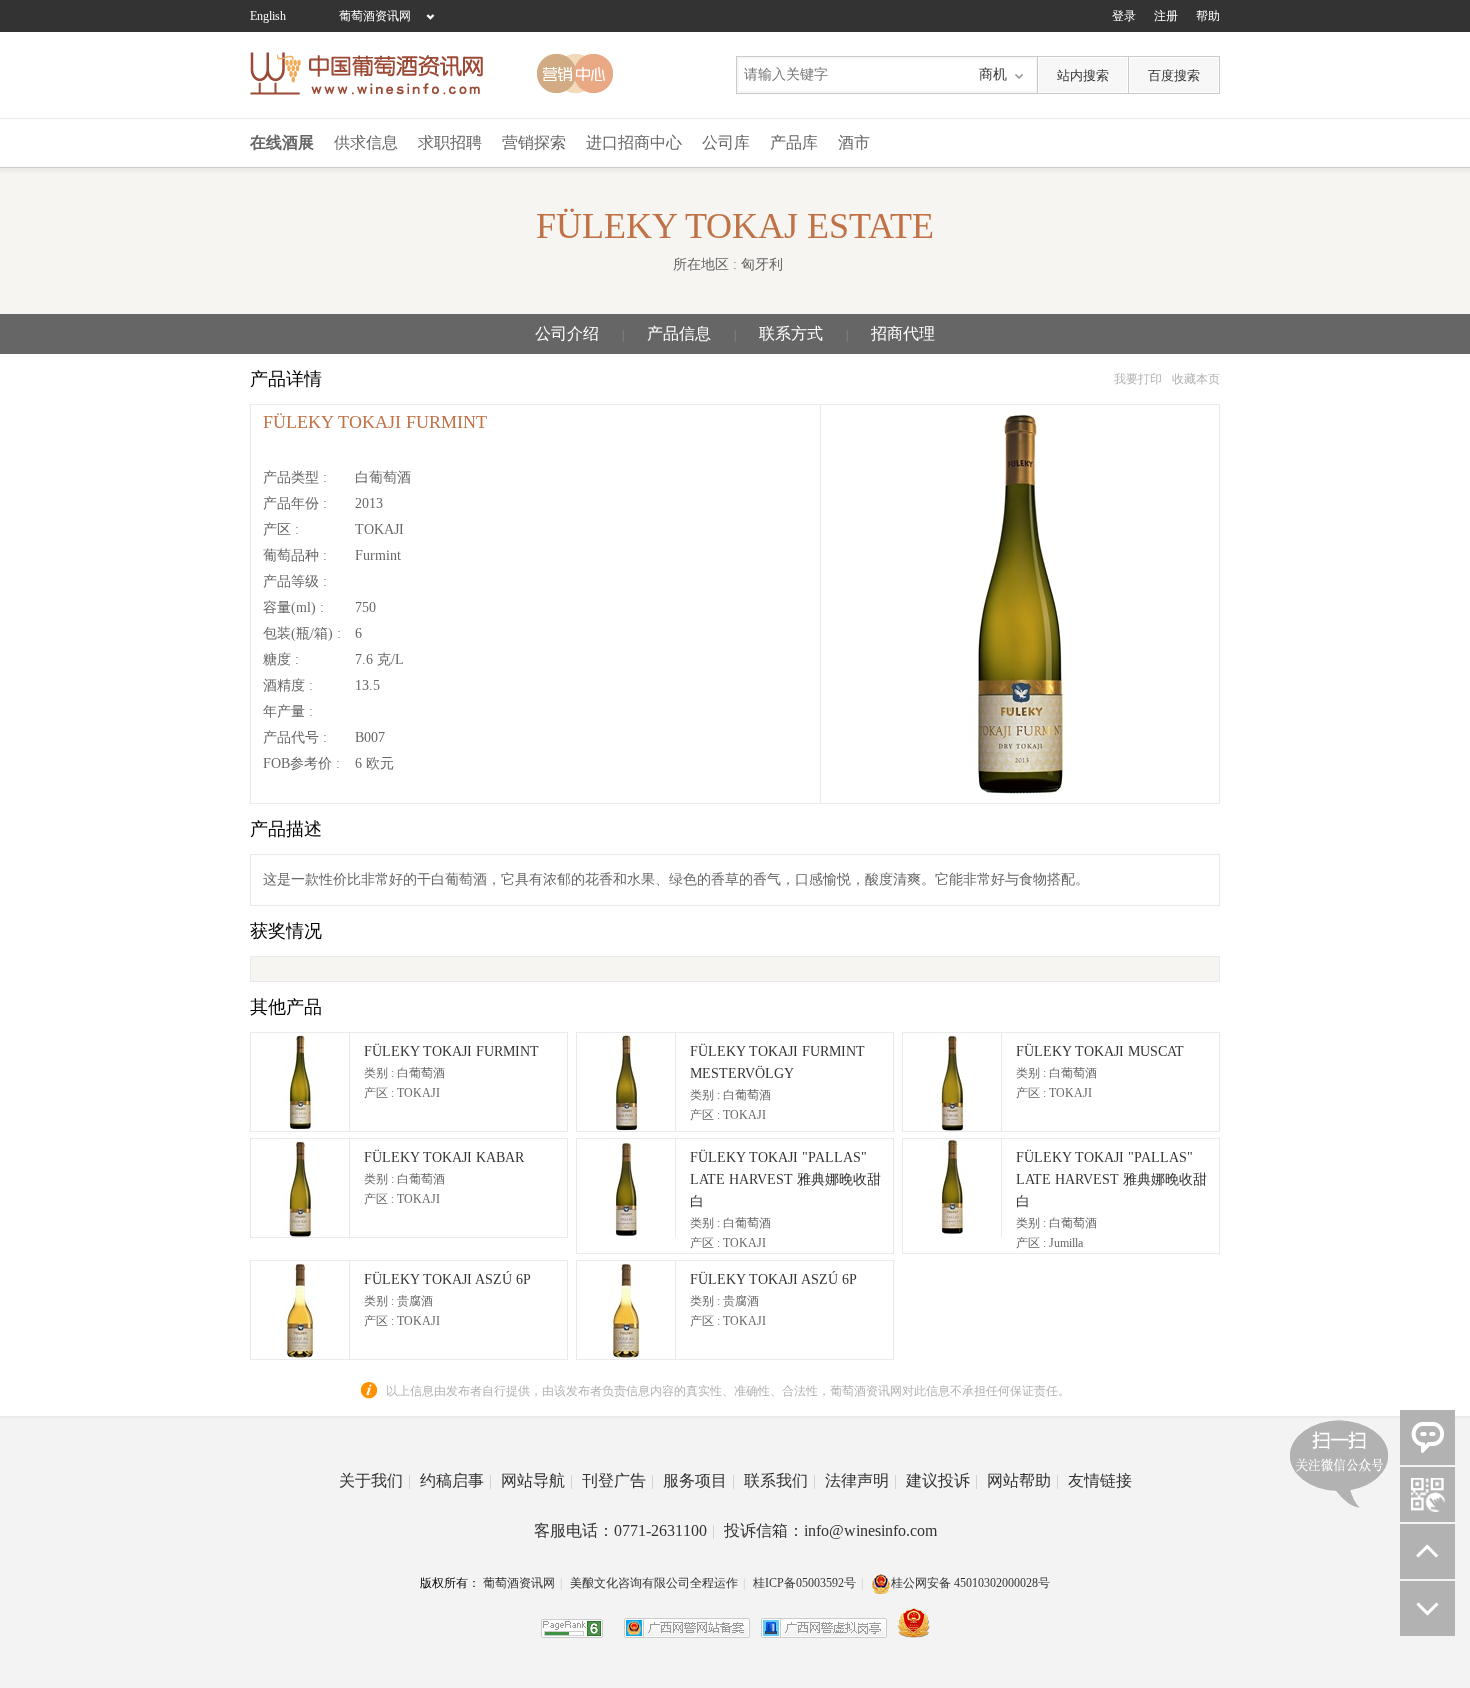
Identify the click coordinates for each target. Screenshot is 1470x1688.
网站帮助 (1023, 1480)
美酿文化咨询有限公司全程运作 (654, 1583)
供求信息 (366, 142)
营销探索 (534, 142)
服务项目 (699, 1480)
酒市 (854, 142)
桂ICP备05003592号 (804, 1583)
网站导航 (537, 1480)
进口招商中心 (634, 142)
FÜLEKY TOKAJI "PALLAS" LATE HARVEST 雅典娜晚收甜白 (785, 1179)
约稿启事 (456, 1480)
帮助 (1208, 16)
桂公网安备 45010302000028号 (970, 1583)
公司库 (726, 142)
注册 (1166, 16)
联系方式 (791, 333)
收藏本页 (1196, 379)
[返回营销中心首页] (575, 73)
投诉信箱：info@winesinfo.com (830, 1530)
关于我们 (375, 1480)
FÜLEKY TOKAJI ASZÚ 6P (447, 1279)
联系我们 (780, 1480)
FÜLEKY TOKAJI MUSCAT (1100, 1051)
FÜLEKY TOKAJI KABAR (444, 1157)
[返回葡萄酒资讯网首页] (377, 73)
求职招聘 (450, 142)
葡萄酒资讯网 (375, 16)
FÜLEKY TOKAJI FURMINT (451, 1051)
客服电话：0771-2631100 (624, 1530)
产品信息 (679, 333)
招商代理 (903, 333)
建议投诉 (942, 1480)
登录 (1124, 16)
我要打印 (1138, 379)
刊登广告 (618, 1480)
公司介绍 (567, 333)
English (268, 16)
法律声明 (861, 1480)
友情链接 (1100, 1480)
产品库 (794, 142)
